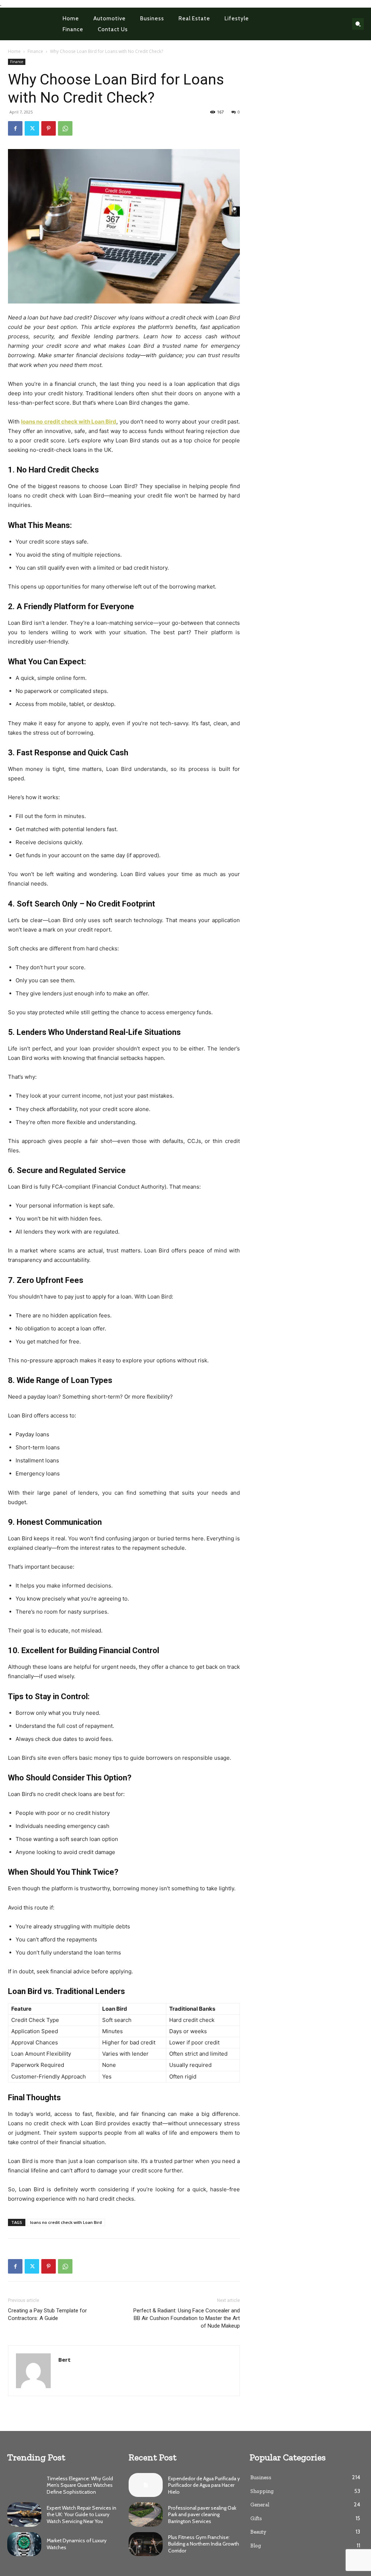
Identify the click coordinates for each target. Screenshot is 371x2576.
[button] (358, 24)
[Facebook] (15, 128)
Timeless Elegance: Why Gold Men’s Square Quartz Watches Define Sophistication (80, 2485)
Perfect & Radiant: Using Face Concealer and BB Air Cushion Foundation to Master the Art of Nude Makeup (187, 2318)
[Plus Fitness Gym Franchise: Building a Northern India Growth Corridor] (146, 2544)
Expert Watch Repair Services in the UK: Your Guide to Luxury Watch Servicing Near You (82, 2514)
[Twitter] (32, 128)
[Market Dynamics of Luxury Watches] (24, 2544)
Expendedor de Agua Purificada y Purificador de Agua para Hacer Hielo (204, 2485)
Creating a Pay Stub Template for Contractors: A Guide (47, 2314)
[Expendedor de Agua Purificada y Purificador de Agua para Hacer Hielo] (146, 2485)
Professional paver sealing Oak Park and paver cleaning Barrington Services (202, 2514)
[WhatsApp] (65, 128)
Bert (64, 2360)
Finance (35, 51)
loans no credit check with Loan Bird (66, 2222)
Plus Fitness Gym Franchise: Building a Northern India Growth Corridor (204, 2544)
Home (14, 51)
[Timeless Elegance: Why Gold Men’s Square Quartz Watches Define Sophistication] (24, 2485)
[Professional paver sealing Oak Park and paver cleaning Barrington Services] (146, 2514)
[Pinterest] (49, 128)
